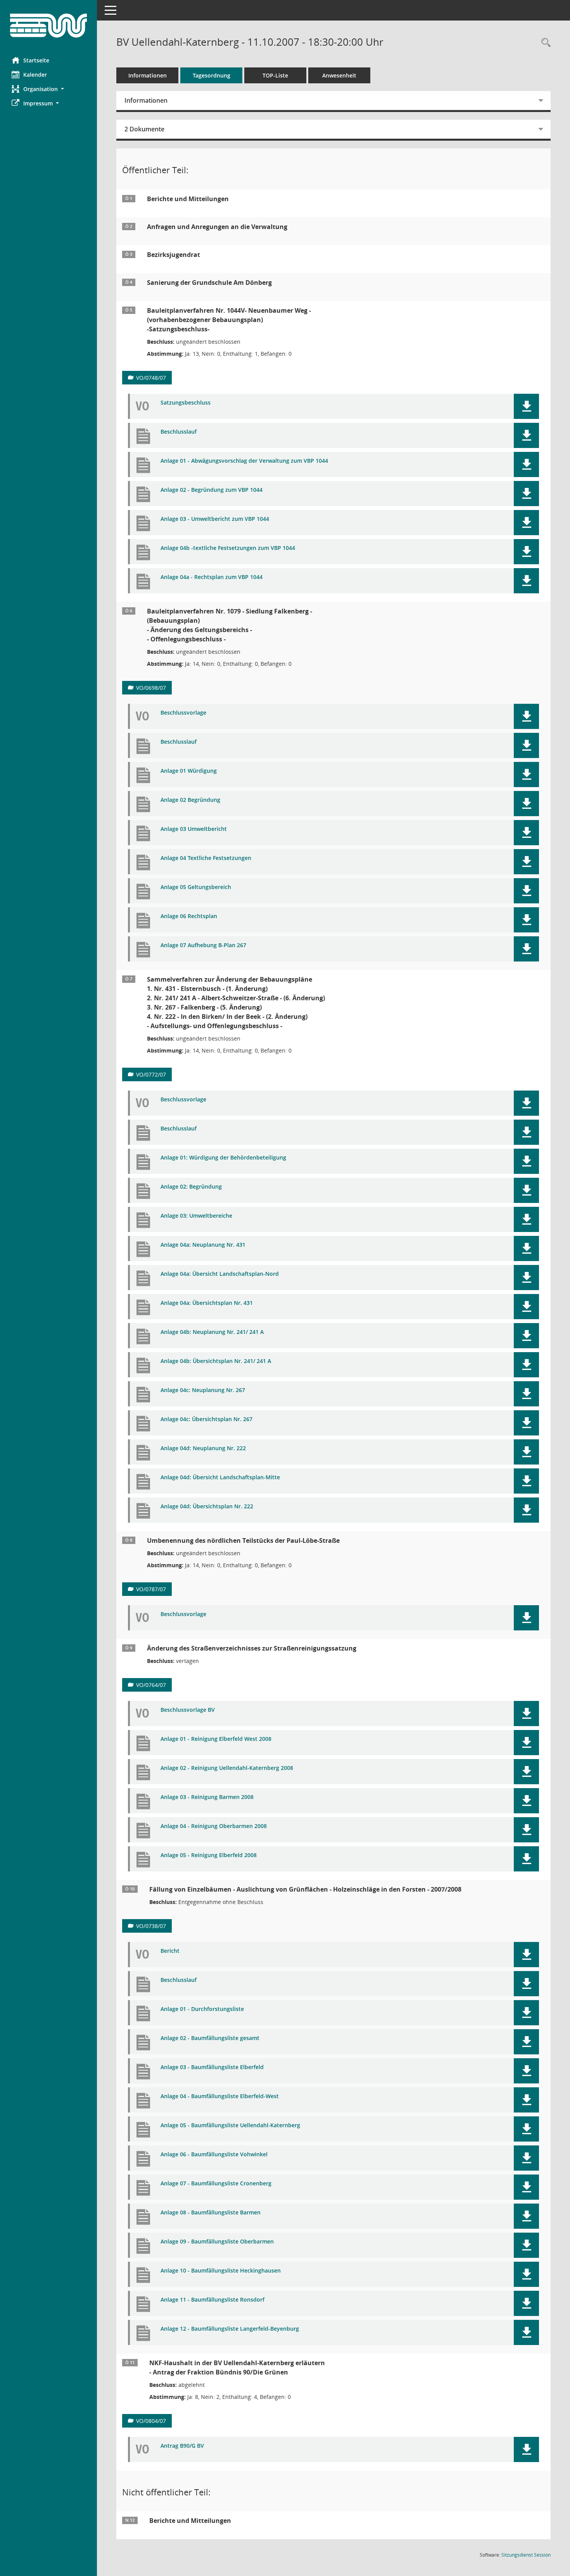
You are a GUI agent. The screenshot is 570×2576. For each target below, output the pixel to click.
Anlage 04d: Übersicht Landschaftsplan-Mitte (220, 1478)
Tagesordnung (212, 75)
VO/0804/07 (151, 2421)
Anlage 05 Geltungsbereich (196, 887)
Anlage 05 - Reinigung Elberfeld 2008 (209, 1855)
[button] (48, 89)
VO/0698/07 (151, 688)
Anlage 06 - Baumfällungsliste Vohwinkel (214, 2155)
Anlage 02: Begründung (191, 1187)
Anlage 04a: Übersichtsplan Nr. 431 (207, 1303)
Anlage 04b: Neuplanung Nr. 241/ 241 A (212, 1332)
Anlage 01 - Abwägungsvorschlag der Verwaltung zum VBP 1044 (244, 461)
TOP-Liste (275, 75)
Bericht (170, 1951)
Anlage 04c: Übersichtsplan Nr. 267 (206, 1419)
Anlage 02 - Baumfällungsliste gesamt (210, 2038)
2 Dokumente (144, 129)
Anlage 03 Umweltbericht (194, 829)
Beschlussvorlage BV (188, 1710)
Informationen (148, 75)
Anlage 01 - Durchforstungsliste (202, 2009)
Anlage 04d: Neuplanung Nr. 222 (203, 1448)
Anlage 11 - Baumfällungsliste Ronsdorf (212, 2300)
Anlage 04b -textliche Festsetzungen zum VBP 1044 (228, 548)
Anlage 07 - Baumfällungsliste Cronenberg (216, 2184)
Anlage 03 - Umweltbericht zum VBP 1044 (215, 519)
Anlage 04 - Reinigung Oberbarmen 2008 (214, 1826)
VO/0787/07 (151, 1589)
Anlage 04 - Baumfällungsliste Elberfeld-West (220, 2096)
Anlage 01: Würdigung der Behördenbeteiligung (223, 1158)
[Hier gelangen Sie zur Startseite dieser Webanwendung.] (48, 26)
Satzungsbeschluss (186, 403)
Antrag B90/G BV (182, 2446)
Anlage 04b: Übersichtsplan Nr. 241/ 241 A (216, 1361)
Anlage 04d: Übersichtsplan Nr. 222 (207, 1507)
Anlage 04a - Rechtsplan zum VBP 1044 (212, 577)
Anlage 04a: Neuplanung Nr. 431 (203, 1245)
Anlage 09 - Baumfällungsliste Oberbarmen (217, 2242)
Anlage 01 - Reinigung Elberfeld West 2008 (216, 1739)
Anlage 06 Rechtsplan (189, 916)
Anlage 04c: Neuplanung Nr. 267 (203, 1390)
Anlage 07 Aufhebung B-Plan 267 (203, 945)
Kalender (35, 75)
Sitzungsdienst (526, 2555)
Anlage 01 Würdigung (189, 771)
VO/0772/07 (151, 1074)
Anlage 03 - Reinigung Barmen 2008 (207, 1797)
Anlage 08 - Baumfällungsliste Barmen (211, 2213)
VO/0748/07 (151, 378)
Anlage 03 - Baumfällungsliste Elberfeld (212, 2067)
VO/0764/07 (151, 1685)
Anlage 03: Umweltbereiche (196, 1216)
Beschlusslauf (179, 432)
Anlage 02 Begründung (190, 800)
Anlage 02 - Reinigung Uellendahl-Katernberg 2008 (227, 1768)
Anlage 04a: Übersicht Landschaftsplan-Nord (220, 1274)
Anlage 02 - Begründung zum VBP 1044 (212, 490)
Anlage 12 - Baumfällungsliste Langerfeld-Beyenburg (230, 2329)
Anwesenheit (339, 75)
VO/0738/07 (151, 1926)
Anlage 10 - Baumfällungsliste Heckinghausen (221, 2271)
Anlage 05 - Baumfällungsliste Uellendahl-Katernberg (230, 2125)
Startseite (36, 60)
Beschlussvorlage (183, 713)
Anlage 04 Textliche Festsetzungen (206, 858)
